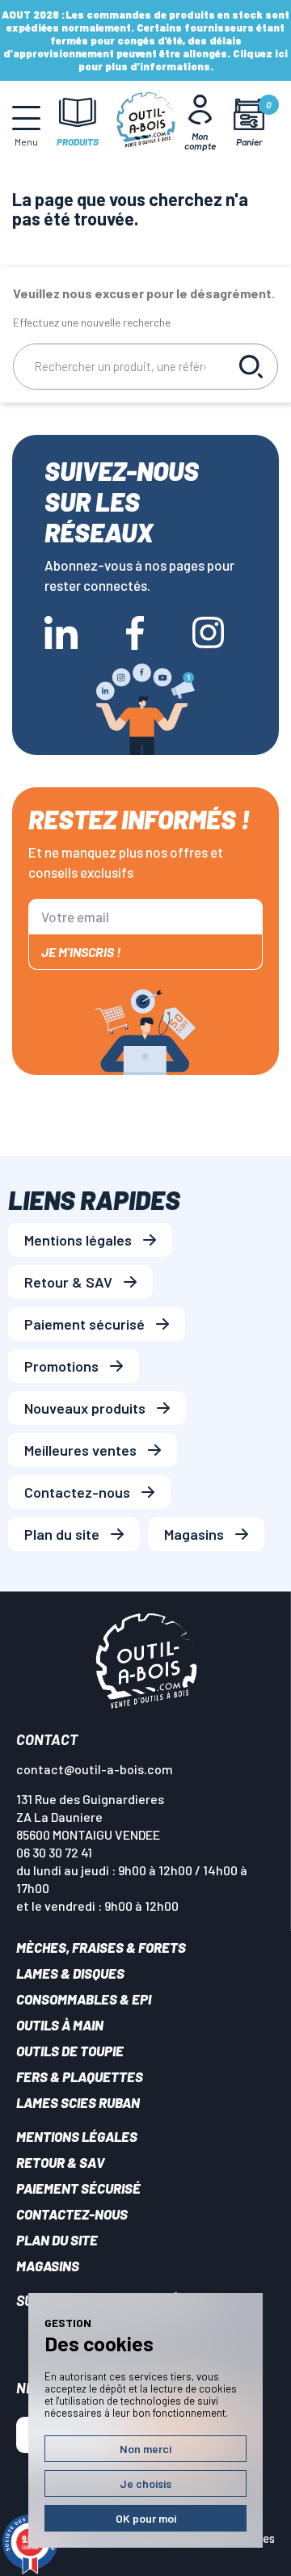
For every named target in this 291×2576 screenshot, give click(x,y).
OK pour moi (146, 2518)
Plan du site (62, 1534)
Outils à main (60, 2025)
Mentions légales (78, 1240)
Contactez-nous (77, 1492)
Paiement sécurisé (84, 1324)
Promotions (61, 1366)
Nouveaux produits (85, 1408)
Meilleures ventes (80, 1450)
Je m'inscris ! (81, 952)
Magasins (194, 1534)
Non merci (145, 2449)
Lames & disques (70, 1973)
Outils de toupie (70, 2051)
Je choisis (145, 2483)
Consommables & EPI (84, 1999)
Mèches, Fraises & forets (101, 1947)
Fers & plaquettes (80, 2076)
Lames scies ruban (78, 2102)
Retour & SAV (68, 1282)
